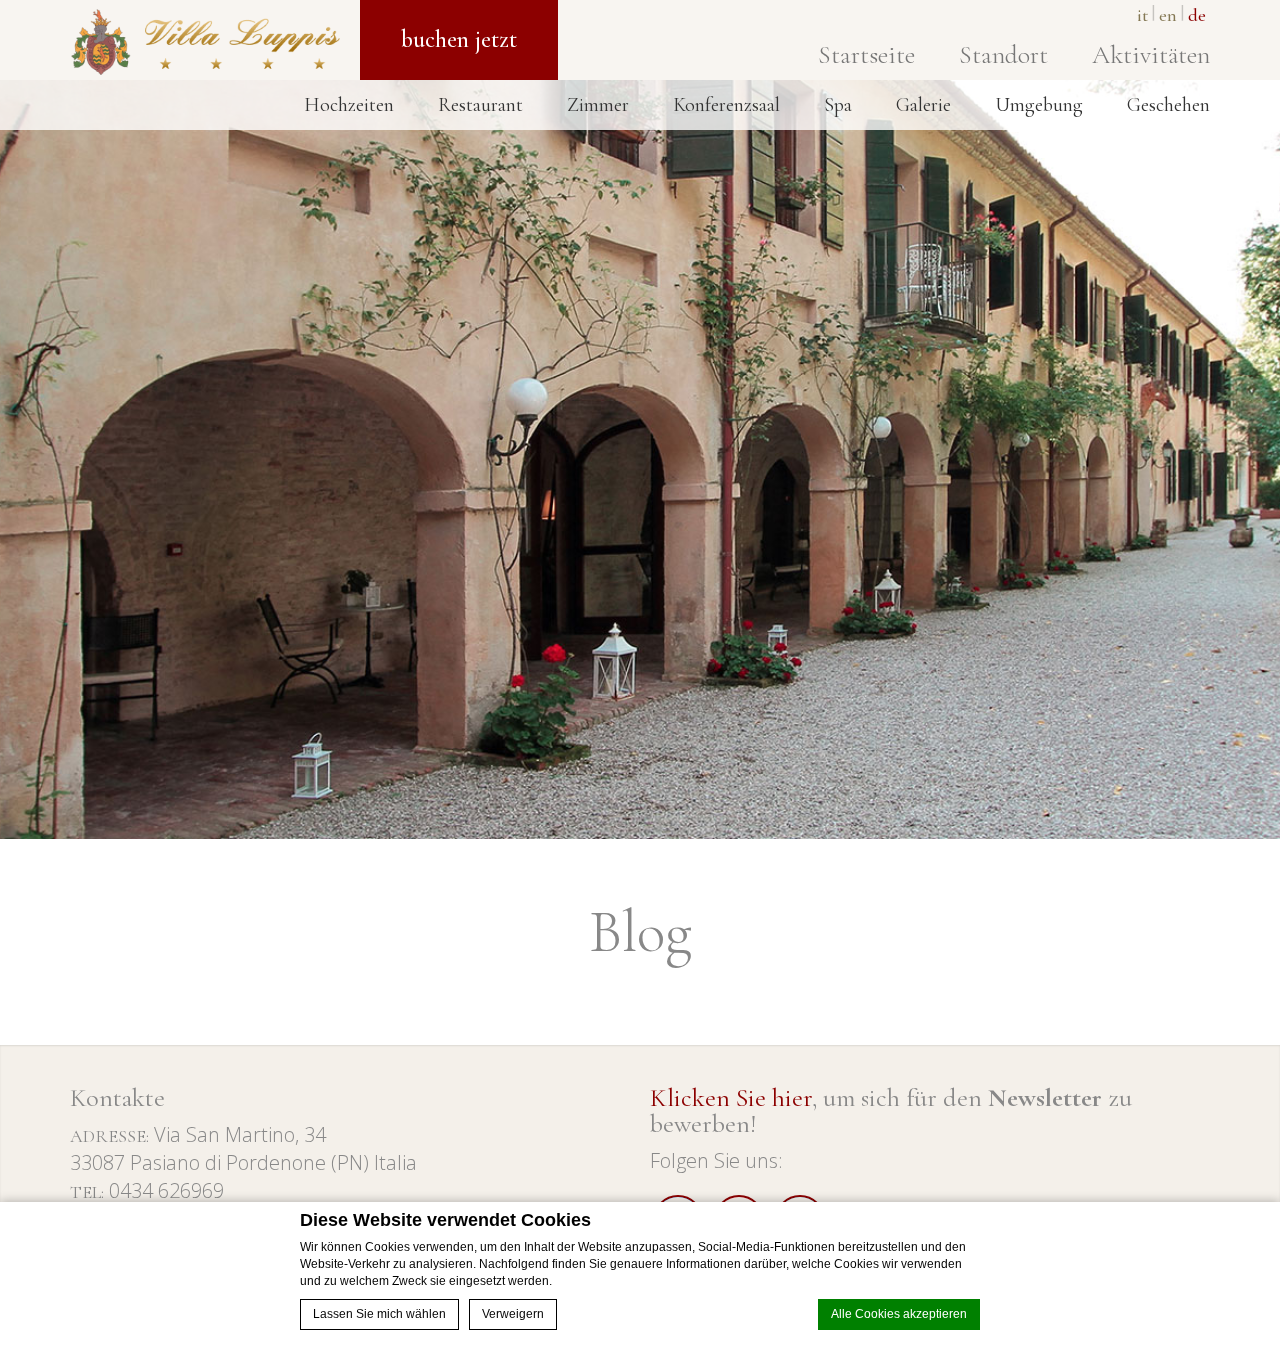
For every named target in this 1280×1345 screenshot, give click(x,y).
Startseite (866, 54)
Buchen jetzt (459, 39)
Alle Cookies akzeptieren (899, 1314)
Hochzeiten (349, 105)
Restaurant (480, 105)
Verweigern (513, 1314)
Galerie (923, 105)
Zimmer (598, 105)
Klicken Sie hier (731, 1097)
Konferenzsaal (726, 105)
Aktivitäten (1151, 54)
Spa (838, 105)
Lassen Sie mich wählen (379, 1314)
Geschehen (1168, 105)
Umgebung (1039, 105)
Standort (1003, 54)
